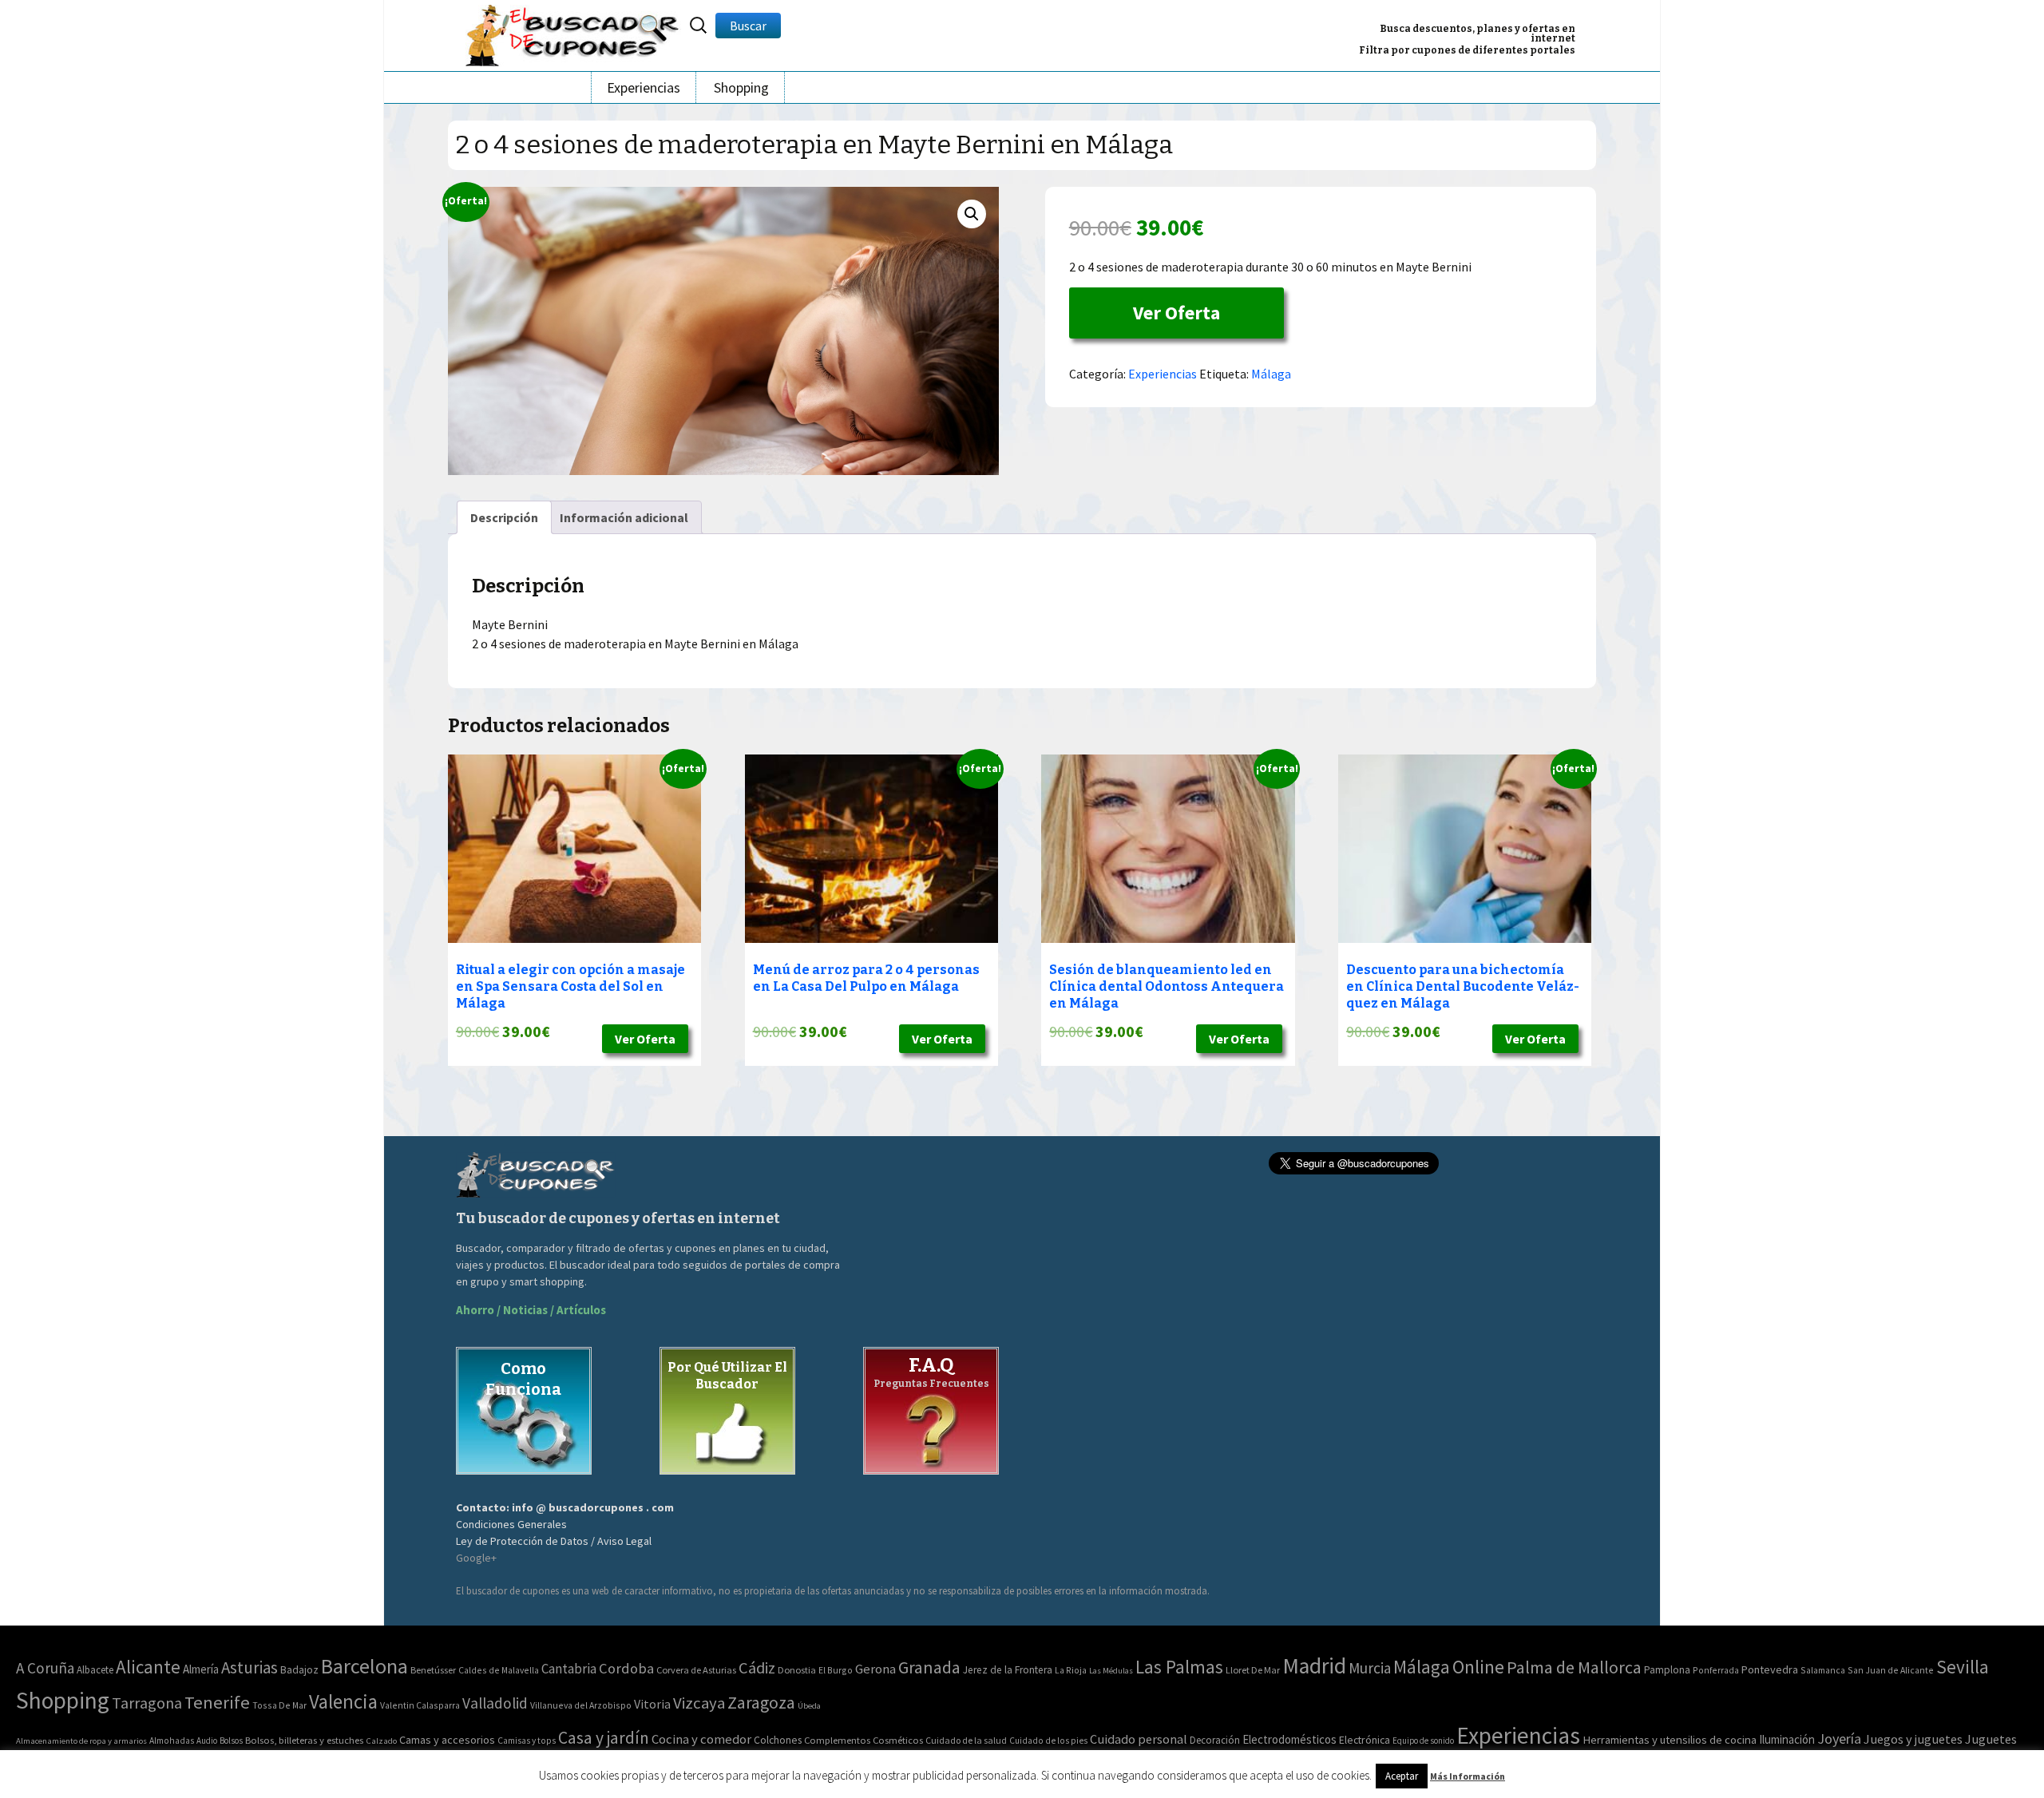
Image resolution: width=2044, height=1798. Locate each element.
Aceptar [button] (1402, 1776)
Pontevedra (1770, 1669)
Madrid (1314, 1666)
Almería (201, 1669)
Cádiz (757, 1668)
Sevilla (1963, 1667)
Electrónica (1365, 1740)
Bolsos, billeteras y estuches (304, 1740)
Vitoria (652, 1704)
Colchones (778, 1740)
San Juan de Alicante (1891, 1670)
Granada (929, 1667)
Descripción (504, 517)
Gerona (875, 1669)
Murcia (1370, 1668)
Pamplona (1667, 1670)
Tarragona (147, 1703)
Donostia (797, 1670)
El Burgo (836, 1670)
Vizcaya (699, 1703)
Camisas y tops (527, 1741)
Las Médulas (1111, 1671)
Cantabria (569, 1669)
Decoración (1215, 1740)
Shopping (741, 87)
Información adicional (624, 517)
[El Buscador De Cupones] (573, 33)
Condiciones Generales (511, 1524)
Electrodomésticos (1289, 1739)
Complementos (837, 1740)
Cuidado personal (1139, 1739)
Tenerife (217, 1702)
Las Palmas (1179, 1667)
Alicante (148, 1667)
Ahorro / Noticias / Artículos (531, 1310)
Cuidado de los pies (1048, 1741)
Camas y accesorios (447, 1740)
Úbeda (809, 1706)
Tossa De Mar (279, 1705)
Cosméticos (898, 1740)
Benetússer (433, 1670)
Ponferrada (1716, 1670)
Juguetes (1991, 1739)
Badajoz (299, 1670)
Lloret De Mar (1253, 1670)
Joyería (1839, 1739)
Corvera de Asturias (696, 1670)
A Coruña (45, 1668)
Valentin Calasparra (420, 1705)
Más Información (1468, 1776)
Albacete (95, 1670)
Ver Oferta (1176, 313)
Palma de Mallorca (1574, 1667)
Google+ (476, 1558)
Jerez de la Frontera (1008, 1670)
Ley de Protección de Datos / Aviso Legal (554, 1541)
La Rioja (1071, 1670)
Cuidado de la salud (966, 1740)
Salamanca (1823, 1670)
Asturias (250, 1667)
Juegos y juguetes (1913, 1739)
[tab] (504, 517)
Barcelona (364, 1666)
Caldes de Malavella (499, 1670)
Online (1478, 1667)
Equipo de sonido (1423, 1741)
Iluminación (1787, 1739)
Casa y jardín (604, 1738)
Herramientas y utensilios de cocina (1670, 1739)
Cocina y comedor (701, 1739)
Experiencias (644, 87)
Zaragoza (761, 1703)
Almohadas (172, 1741)
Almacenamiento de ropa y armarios (81, 1741)
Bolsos (231, 1741)
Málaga (1271, 374)
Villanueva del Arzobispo (581, 1705)
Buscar (748, 26)
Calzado (381, 1741)
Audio (207, 1741)
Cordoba (626, 1668)
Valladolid (495, 1703)
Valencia (343, 1702)
